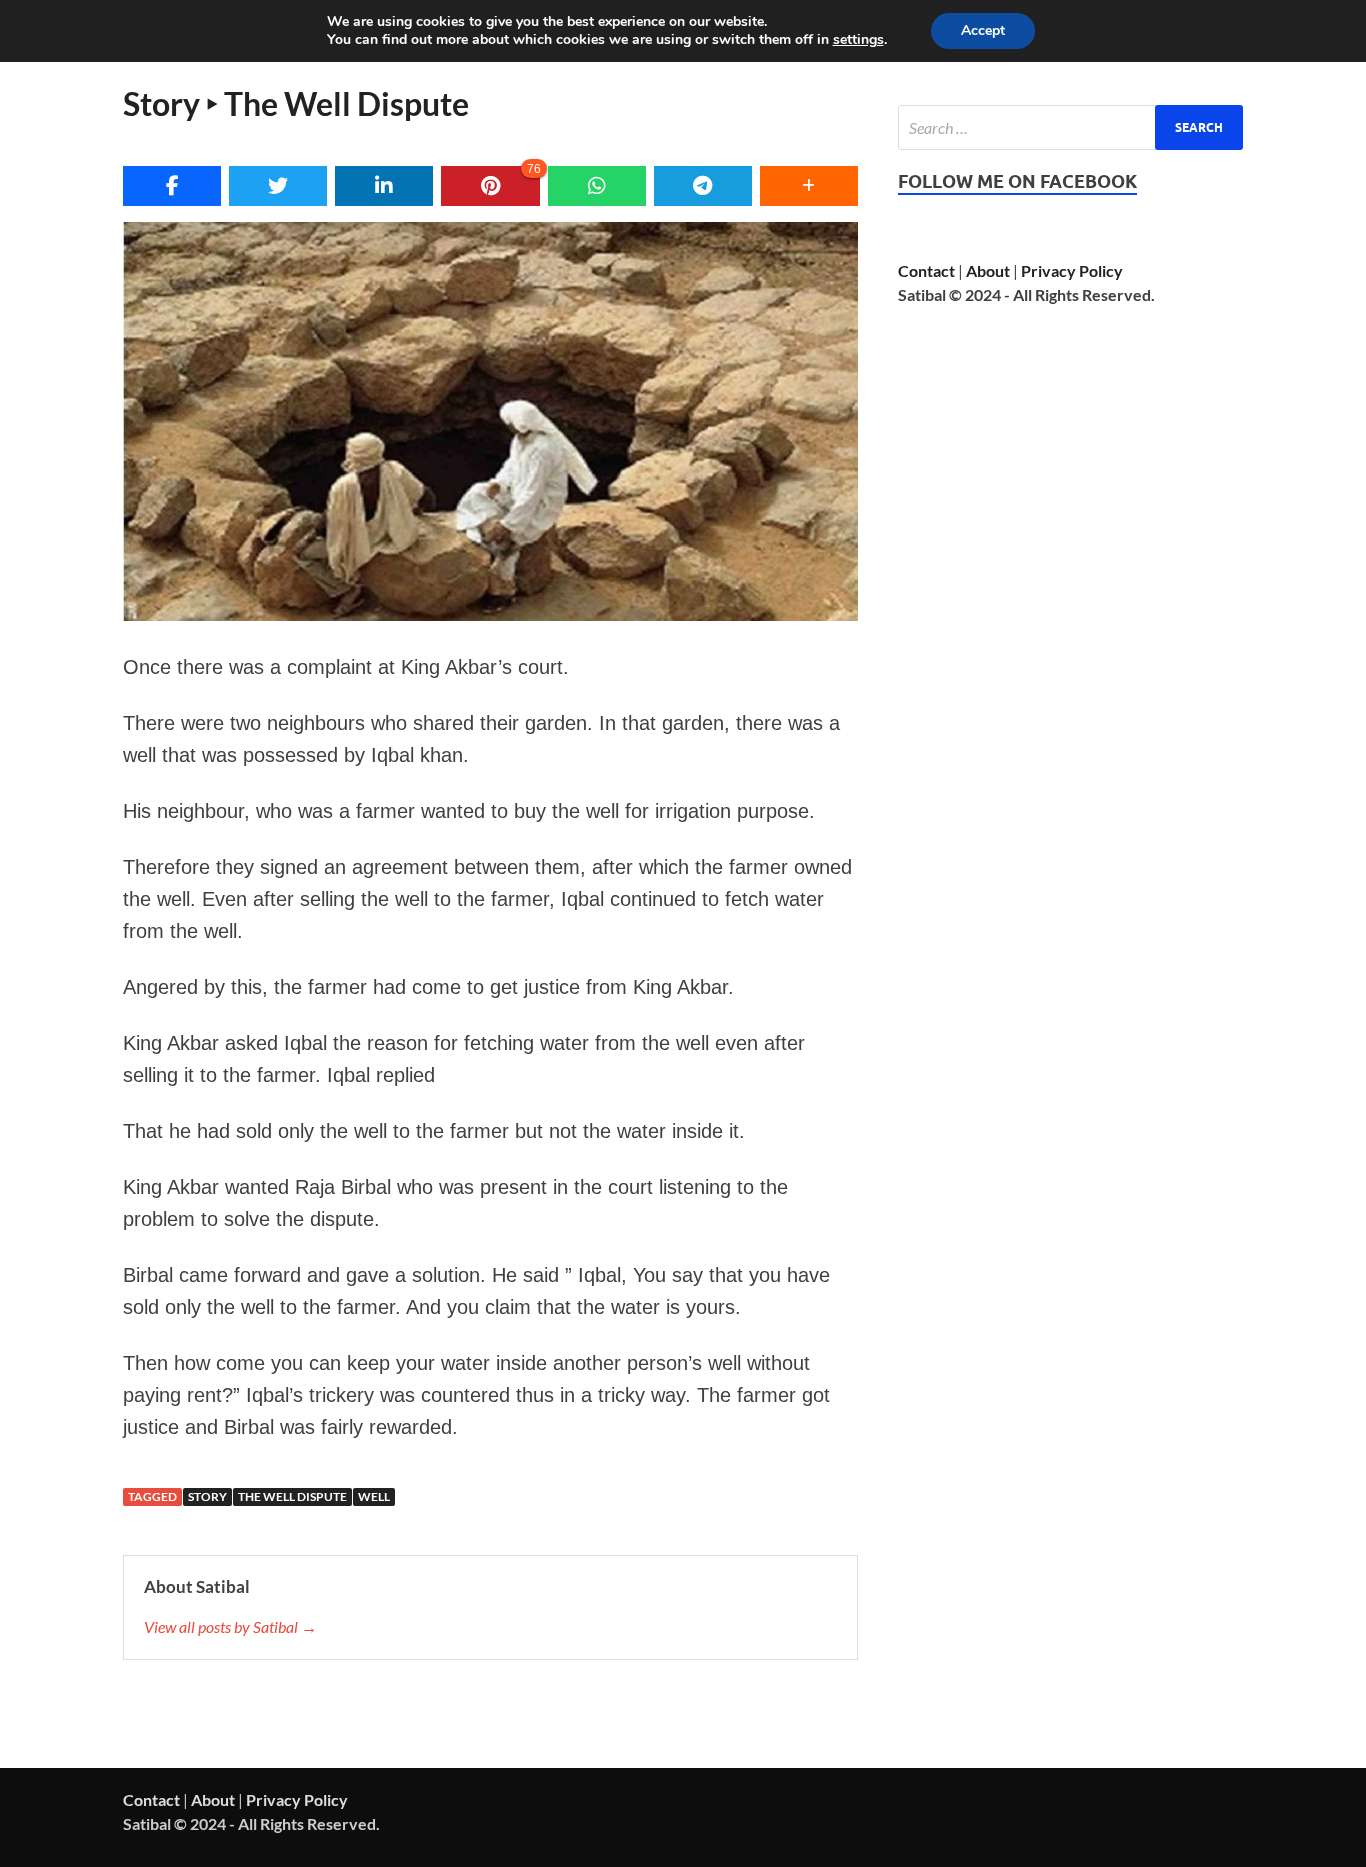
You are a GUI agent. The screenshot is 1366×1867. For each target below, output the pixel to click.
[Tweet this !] (278, 186)
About (988, 270)
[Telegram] (703, 186)
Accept (983, 30)
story (207, 1496)
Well (374, 1496)
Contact (926, 270)
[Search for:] (1070, 127)
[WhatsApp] (597, 186)
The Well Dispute (292, 1496)
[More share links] (809, 186)
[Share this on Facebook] (172, 186)
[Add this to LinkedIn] (384, 186)
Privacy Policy (1072, 270)
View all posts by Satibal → (230, 1626)
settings (858, 40)
